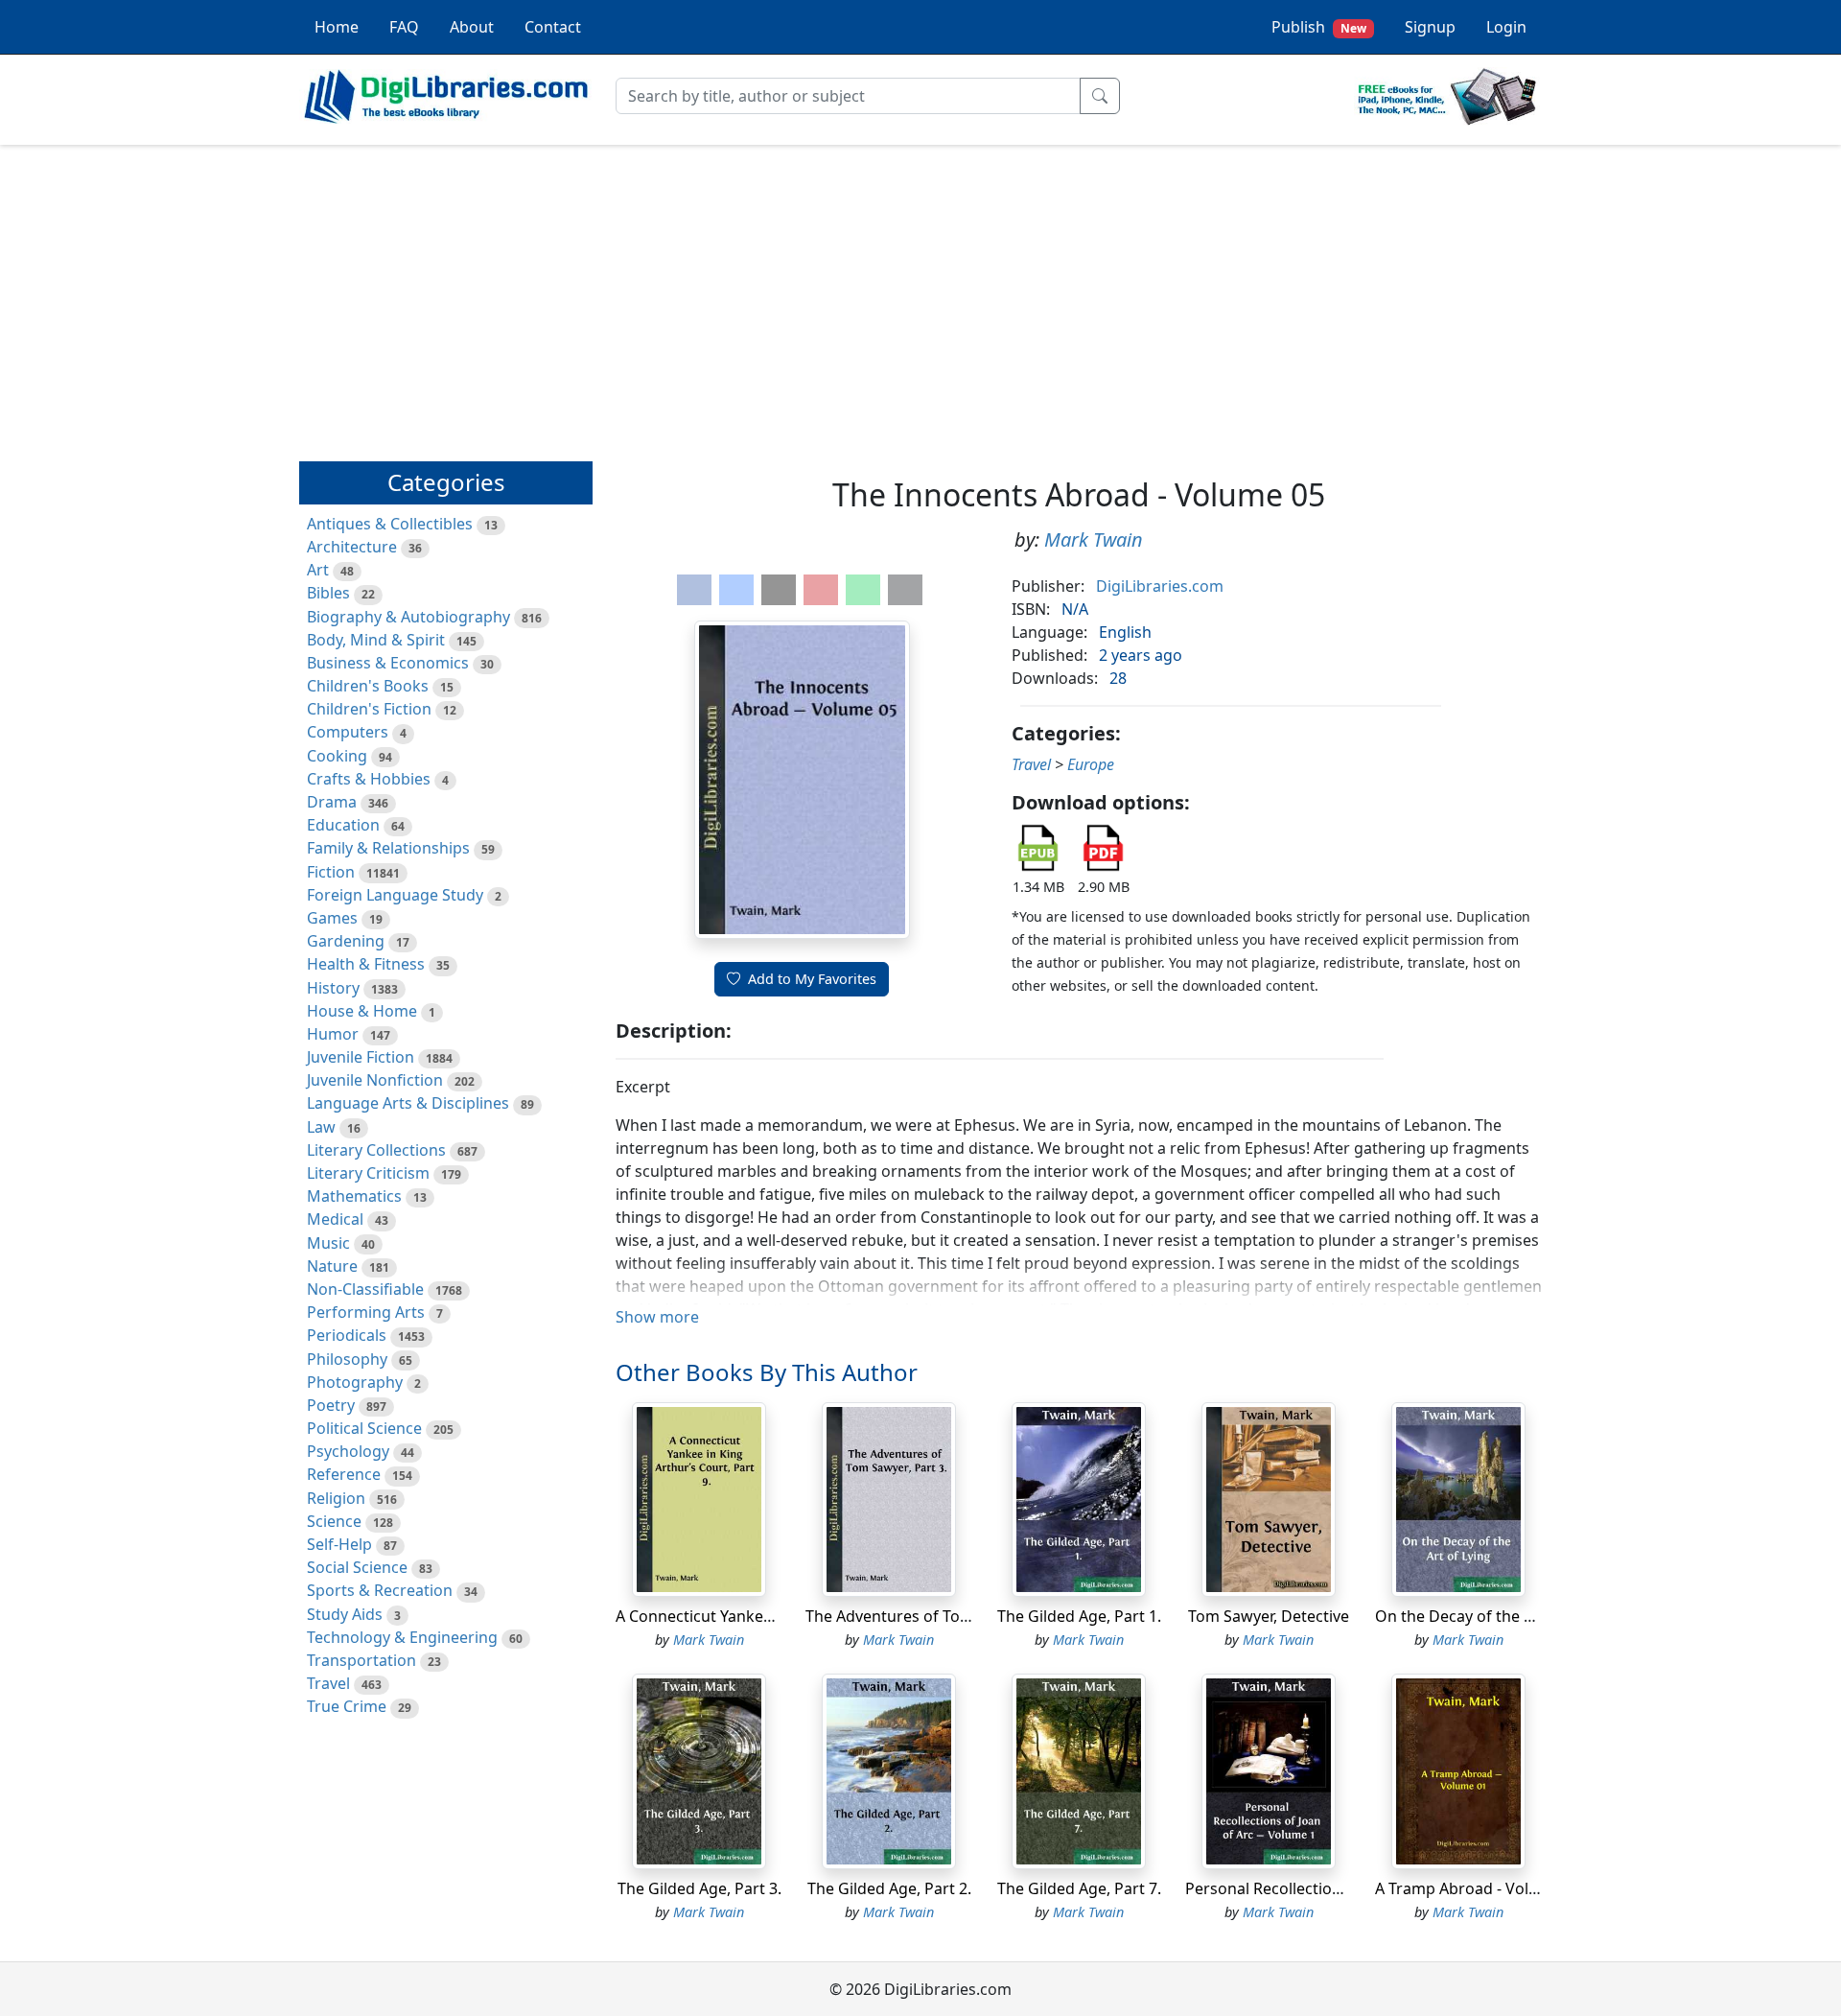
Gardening (346, 941)
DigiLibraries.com (1160, 586)
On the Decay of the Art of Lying (1491, 1616)
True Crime (347, 1706)
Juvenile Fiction (361, 1057)
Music (328, 1243)
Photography (355, 1382)
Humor (333, 1034)
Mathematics (354, 1196)
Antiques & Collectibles (390, 524)
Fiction (331, 872)
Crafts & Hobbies (369, 779)
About (472, 27)
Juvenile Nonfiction (375, 1080)
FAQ (404, 27)
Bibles (328, 593)
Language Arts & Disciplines (408, 1103)
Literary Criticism (368, 1173)
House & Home (362, 1011)
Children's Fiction (369, 709)
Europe (1091, 764)
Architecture (352, 547)
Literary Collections (376, 1150)
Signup (1430, 27)
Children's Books (368, 686)
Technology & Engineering (402, 1637)
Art (318, 570)
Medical (335, 1219)
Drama (332, 802)
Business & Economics (388, 663)
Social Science (357, 1567)
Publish (1319, 27)
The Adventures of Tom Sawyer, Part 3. (944, 1616)
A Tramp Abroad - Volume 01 (1479, 1888)
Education (343, 825)
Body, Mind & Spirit (376, 640)
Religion (336, 1498)
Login (1506, 27)
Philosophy (347, 1359)
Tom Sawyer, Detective (1269, 1616)
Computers (348, 732)
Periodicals (347, 1335)
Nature (332, 1266)
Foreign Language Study (395, 895)
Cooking (337, 756)
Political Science (364, 1428)
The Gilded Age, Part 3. (699, 1888)
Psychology (348, 1451)
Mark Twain (1094, 539)
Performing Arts (366, 1312)
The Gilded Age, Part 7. (1079, 1888)
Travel (328, 1683)
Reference (344, 1474)
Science (334, 1521)
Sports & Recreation (380, 1590)
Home (337, 27)
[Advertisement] (920, 294)
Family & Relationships (388, 848)
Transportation (361, 1660)
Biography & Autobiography (408, 617)
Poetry (331, 1405)
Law (321, 1127)
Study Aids (345, 1614)
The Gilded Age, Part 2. (889, 1888)
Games (332, 918)
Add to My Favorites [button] (812, 979)
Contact (553, 27)
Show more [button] (657, 1317)
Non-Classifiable (365, 1289)
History (333, 988)
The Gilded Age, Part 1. (1079, 1616)
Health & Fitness (366, 964)
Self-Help (339, 1544)
